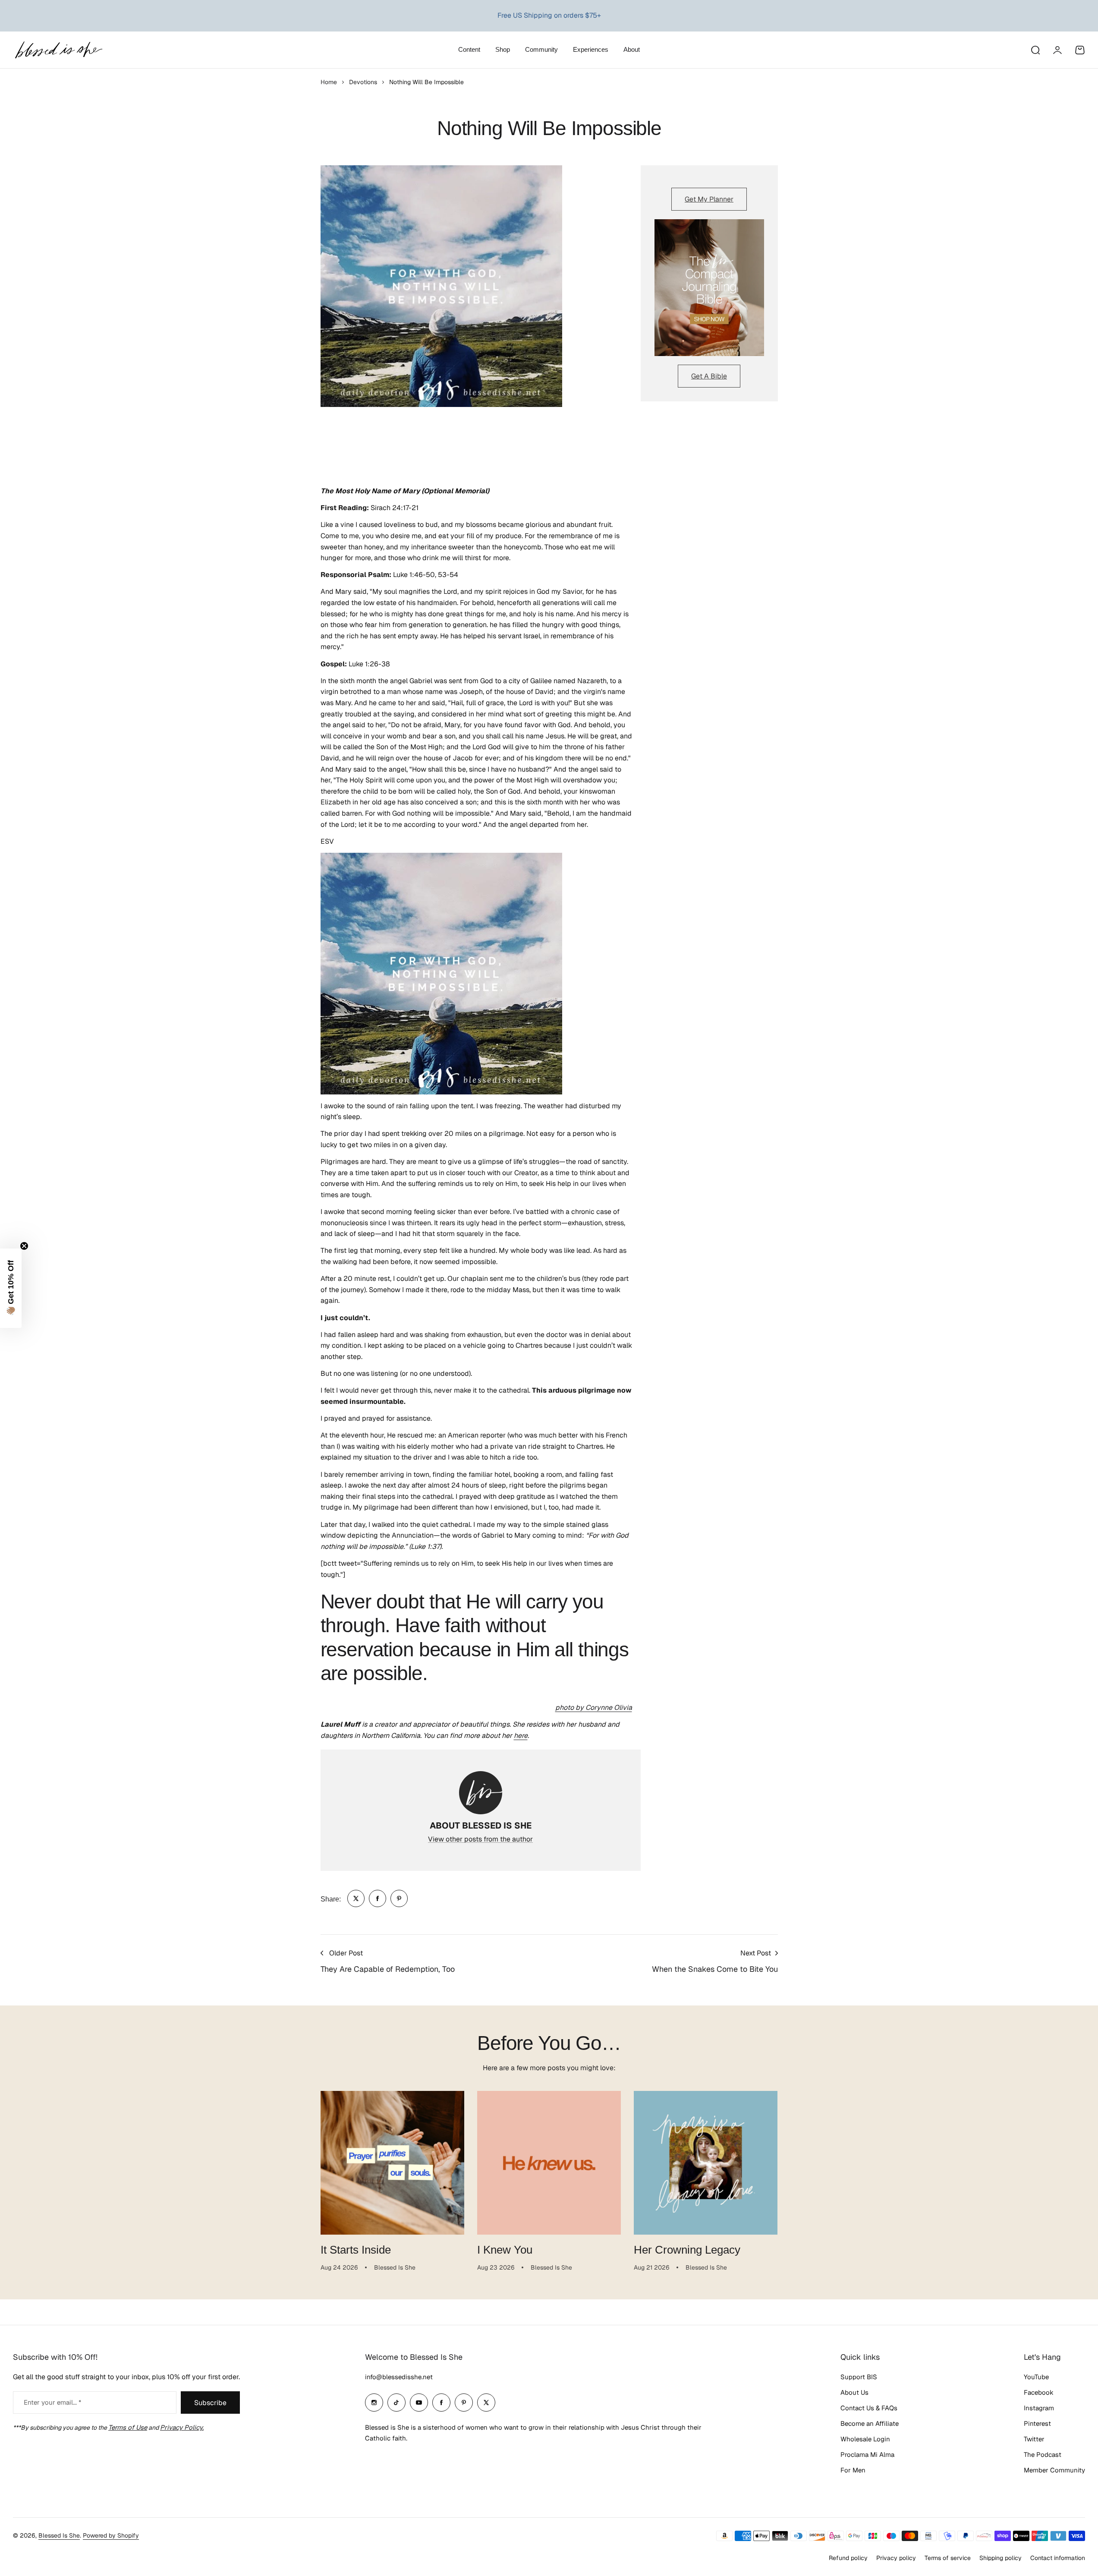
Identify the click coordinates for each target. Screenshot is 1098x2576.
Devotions (363, 82)
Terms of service (948, 2558)
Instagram (1039, 2408)
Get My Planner (709, 199)
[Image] (709, 288)
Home (329, 82)
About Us (854, 2392)
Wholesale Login (865, 2439)
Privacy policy (896, 2558)
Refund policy (848, 2558)
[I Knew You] (549, 2163)
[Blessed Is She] (58, 50)
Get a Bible (709, 376)
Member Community (1054, 2470)
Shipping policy (1000, 2558)
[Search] (1035, 50)
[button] (11, 1288)
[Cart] (1080, 50)
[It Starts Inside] (392, 2163)
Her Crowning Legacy (687, 2250)
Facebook (1039, 2392)
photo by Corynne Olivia (594, 1707)
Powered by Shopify (111, 2535)
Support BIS (859, 2377)
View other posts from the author (480, 1839)
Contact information (1058, 2558)
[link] (356, 1898)
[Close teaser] (24, 1246)
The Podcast (1043, 2455)
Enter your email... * (52, 2402)
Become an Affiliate (870, 2423)
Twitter (1034, 2439)
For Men (853, 2470)
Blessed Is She (59, 2535)
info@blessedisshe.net (399, 2377)
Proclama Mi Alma (867, 2455)
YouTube (1036, 2377)
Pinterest (1037, 2423)
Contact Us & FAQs (869, 2408)
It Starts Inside (356, 2250)
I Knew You (505, 2250)
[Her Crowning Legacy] (706, 2163)
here (521, 1736)
